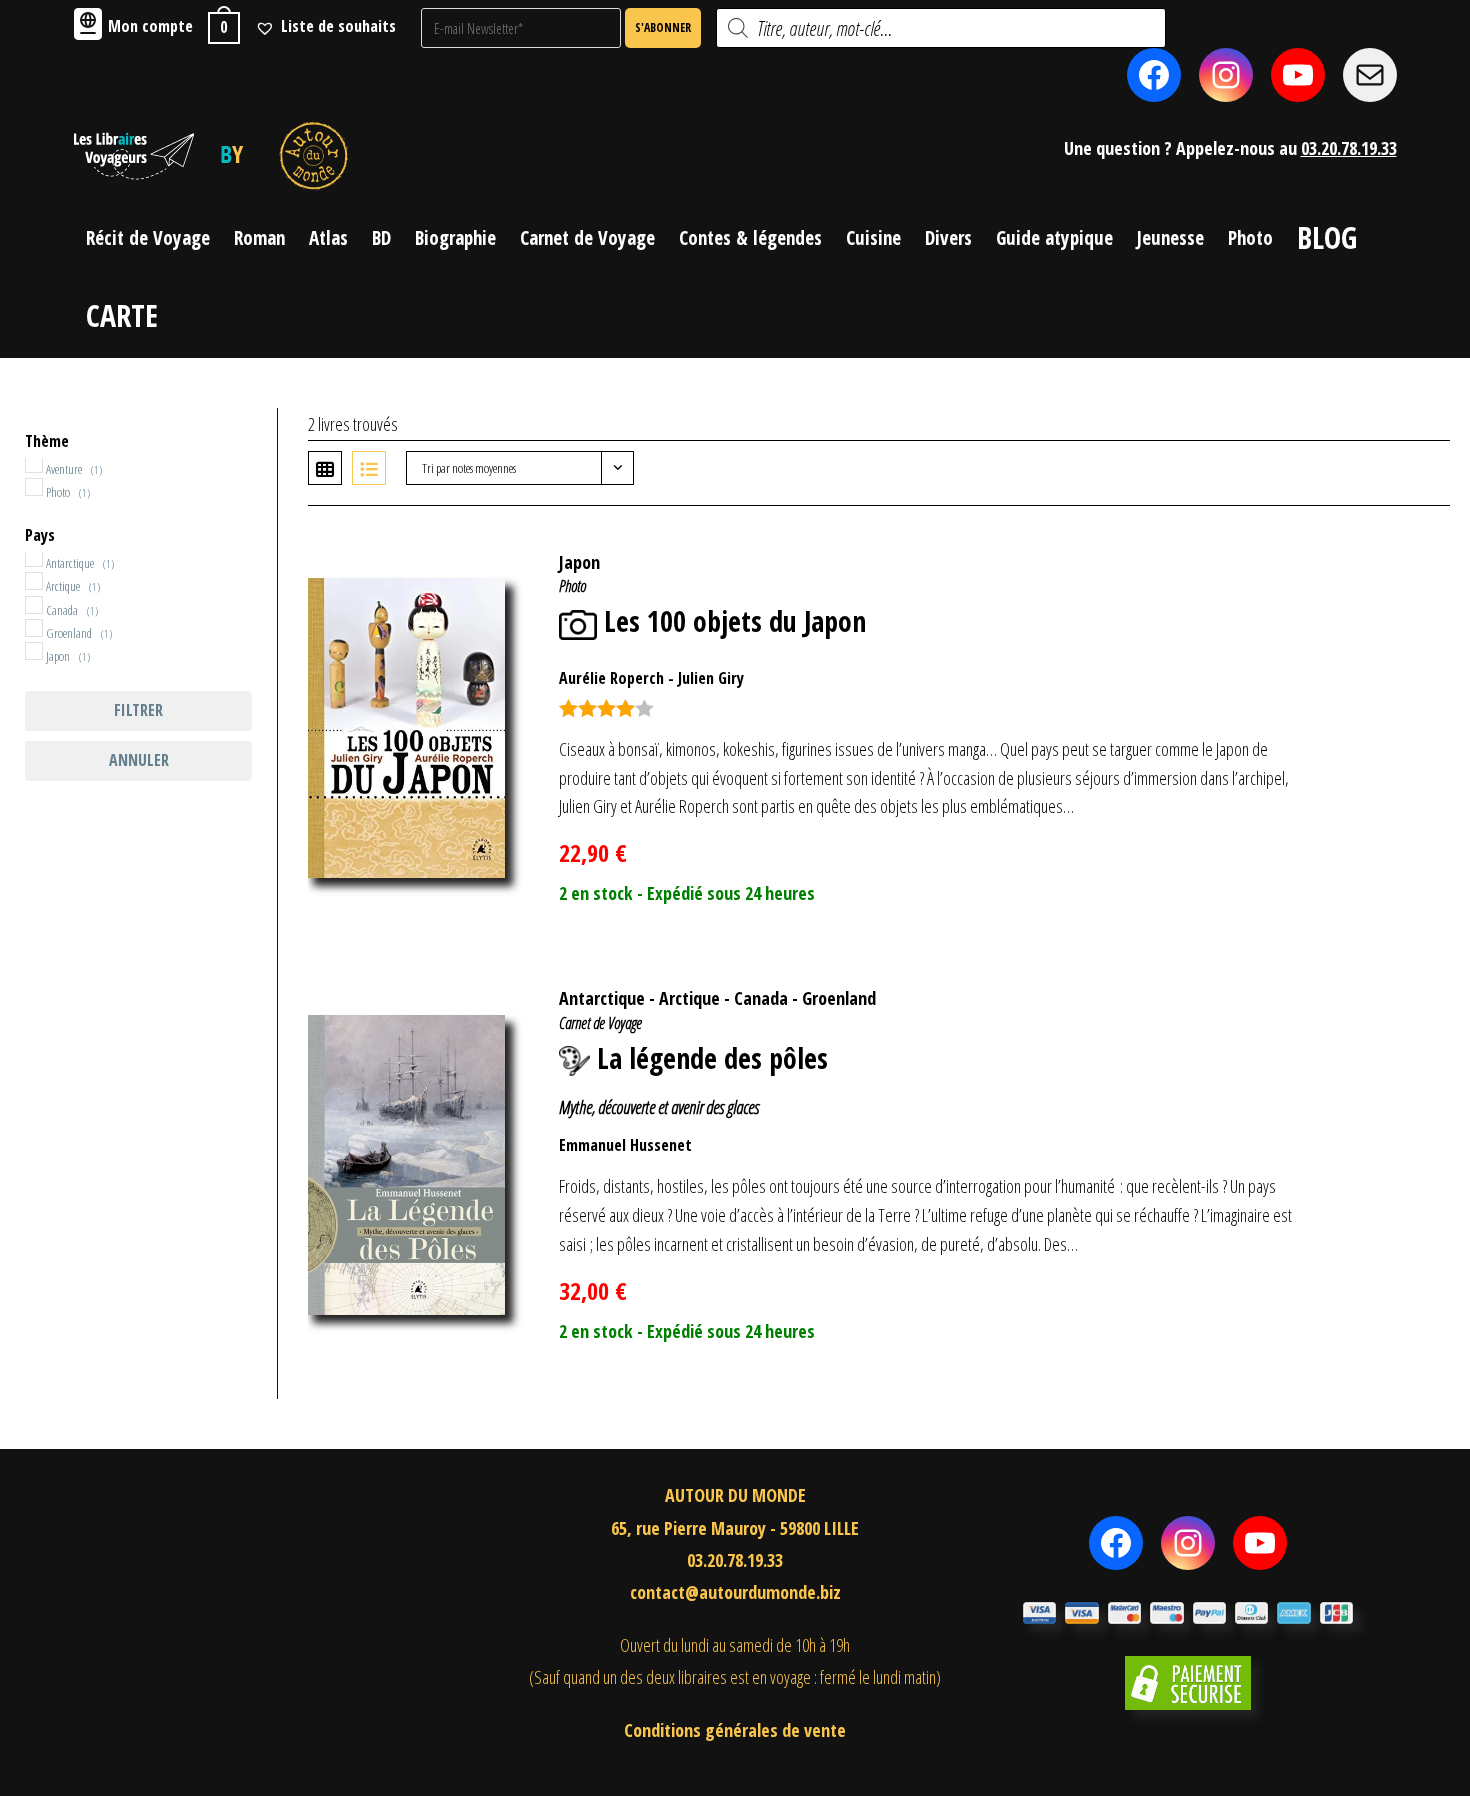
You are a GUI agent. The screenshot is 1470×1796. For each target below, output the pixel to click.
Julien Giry (711, 678)
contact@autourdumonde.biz (735, 1592)
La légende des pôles (712, 1058)
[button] (1403, 552)
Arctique (689, 998)
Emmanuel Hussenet (625, 1145)
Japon (579, 562)
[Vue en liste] (369, 468)
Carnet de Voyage (600, 1023)
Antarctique (602, 998)
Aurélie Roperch (611, 678)
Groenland (839, 998)
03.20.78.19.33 (1349, 148)
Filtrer (138, 710)
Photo (572, 586)
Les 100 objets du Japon (735, 621)
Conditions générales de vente (735, 1730)
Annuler (139, 760)
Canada (761, 998)
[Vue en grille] (325, 468)
